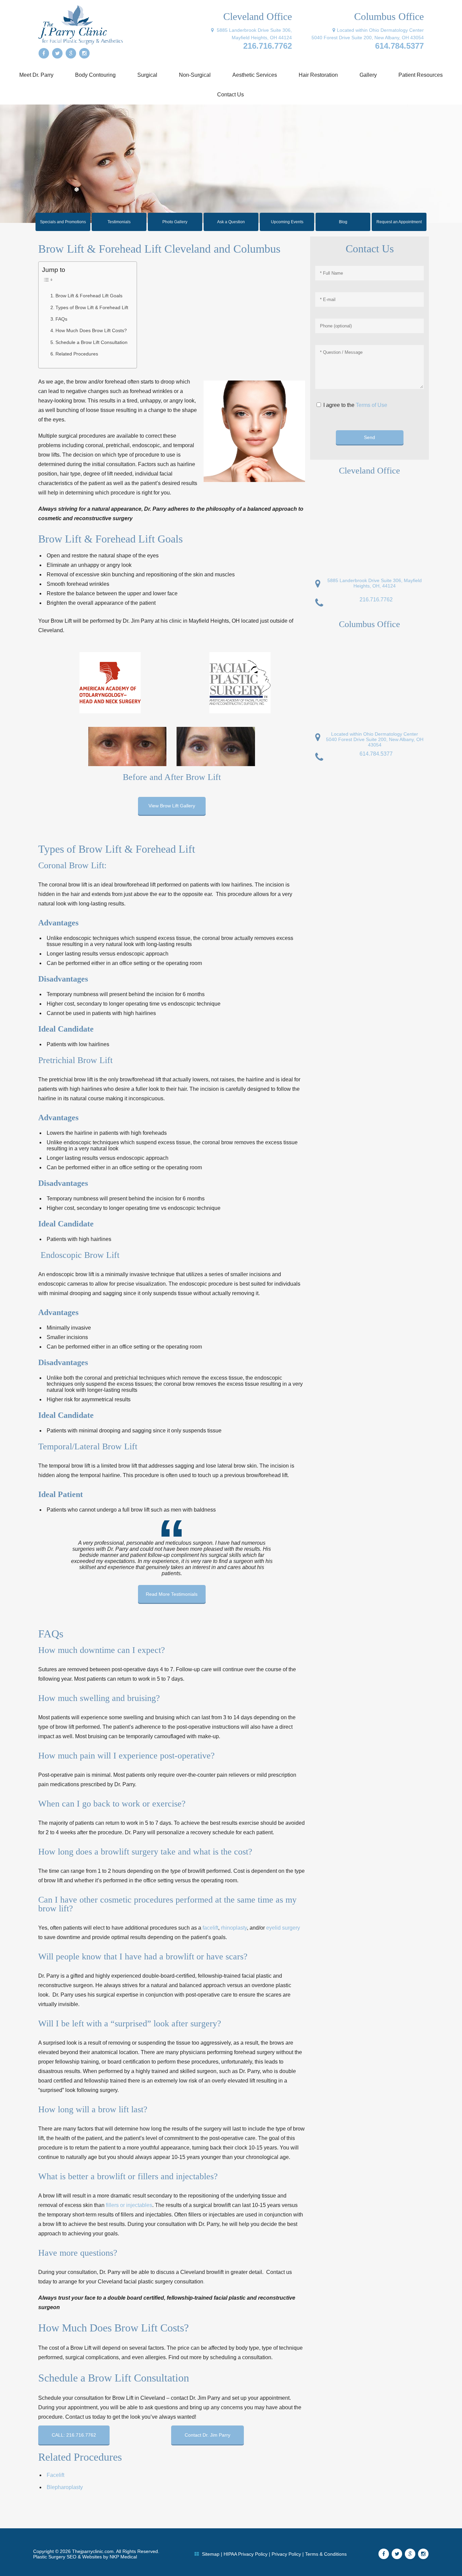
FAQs (61, 319)
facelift (210, 1928)
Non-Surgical (195, 75)
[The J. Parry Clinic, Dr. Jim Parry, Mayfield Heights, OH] (80, 24)
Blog (343, 222)
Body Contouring (95, 75)
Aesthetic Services (255, 75)
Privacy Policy (286, 2554)
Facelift (55, 2475)
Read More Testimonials (172, 1594)
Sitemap (211, 2554)
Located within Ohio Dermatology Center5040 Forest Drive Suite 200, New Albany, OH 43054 (375, 739)
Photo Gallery (175, 222)
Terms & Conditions (326, 2554)
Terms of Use (372, 405)
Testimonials (119, 222)
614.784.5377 (399, 46)
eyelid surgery (283, 1928)
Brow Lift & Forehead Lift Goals (89, 296)
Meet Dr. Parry (36, 75)
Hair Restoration (318, 75)
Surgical (147, 75)
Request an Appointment (399, 222)
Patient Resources (421, 75)
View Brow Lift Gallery (172, 806)
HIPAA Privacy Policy (246, 2554)
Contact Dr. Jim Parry (207, 2435)
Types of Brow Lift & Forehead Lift (92, 307)
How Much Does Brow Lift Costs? (91, 330)
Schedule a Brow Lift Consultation (91, 342)
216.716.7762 (268, 46)
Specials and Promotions (63, 222)
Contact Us (230, 95)
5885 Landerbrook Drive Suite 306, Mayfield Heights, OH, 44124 (375, 583)
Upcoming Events (287, 222)
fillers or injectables (129, 2205)
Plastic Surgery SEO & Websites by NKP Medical (85, 2557)
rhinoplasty (234, 1928)
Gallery (368, 75)
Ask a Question (231, 222)
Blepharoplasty (65, 2487)
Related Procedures (77, 354)
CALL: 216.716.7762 (74, 2435)
